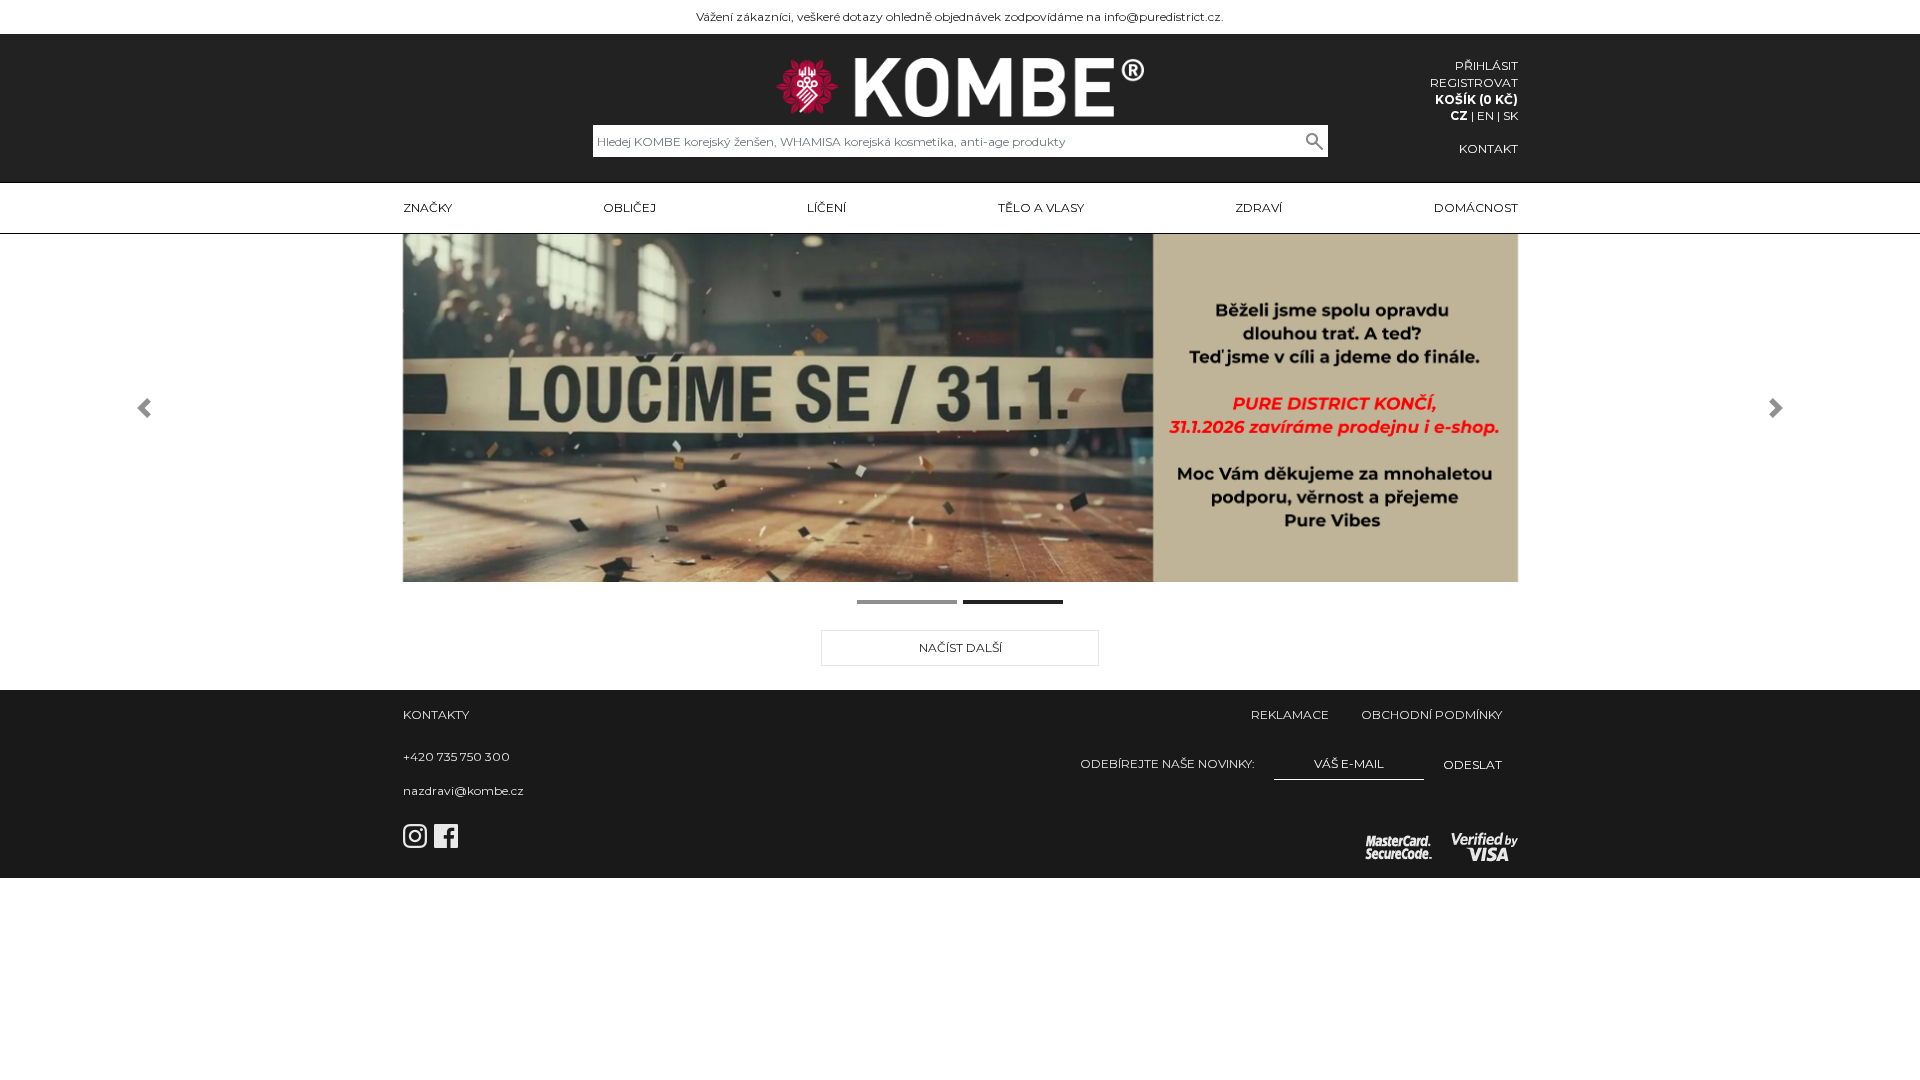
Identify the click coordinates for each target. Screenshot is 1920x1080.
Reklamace (1290, 714)
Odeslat (1472, 764)
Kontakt (1488, 148)
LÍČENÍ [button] (826, 207)
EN (1485, 115)
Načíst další (960, 647)
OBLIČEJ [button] (629, 207)
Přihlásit (1486, 65)
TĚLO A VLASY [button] (1041, 207)
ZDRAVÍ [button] (1258, 207)
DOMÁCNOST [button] (1476, 207)
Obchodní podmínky (1431, 714)
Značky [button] (427, 207)
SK (1510, 115)
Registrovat (1474, 82)
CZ (1459, 115)
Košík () (1476, 99)
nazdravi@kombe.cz (463, 790)
